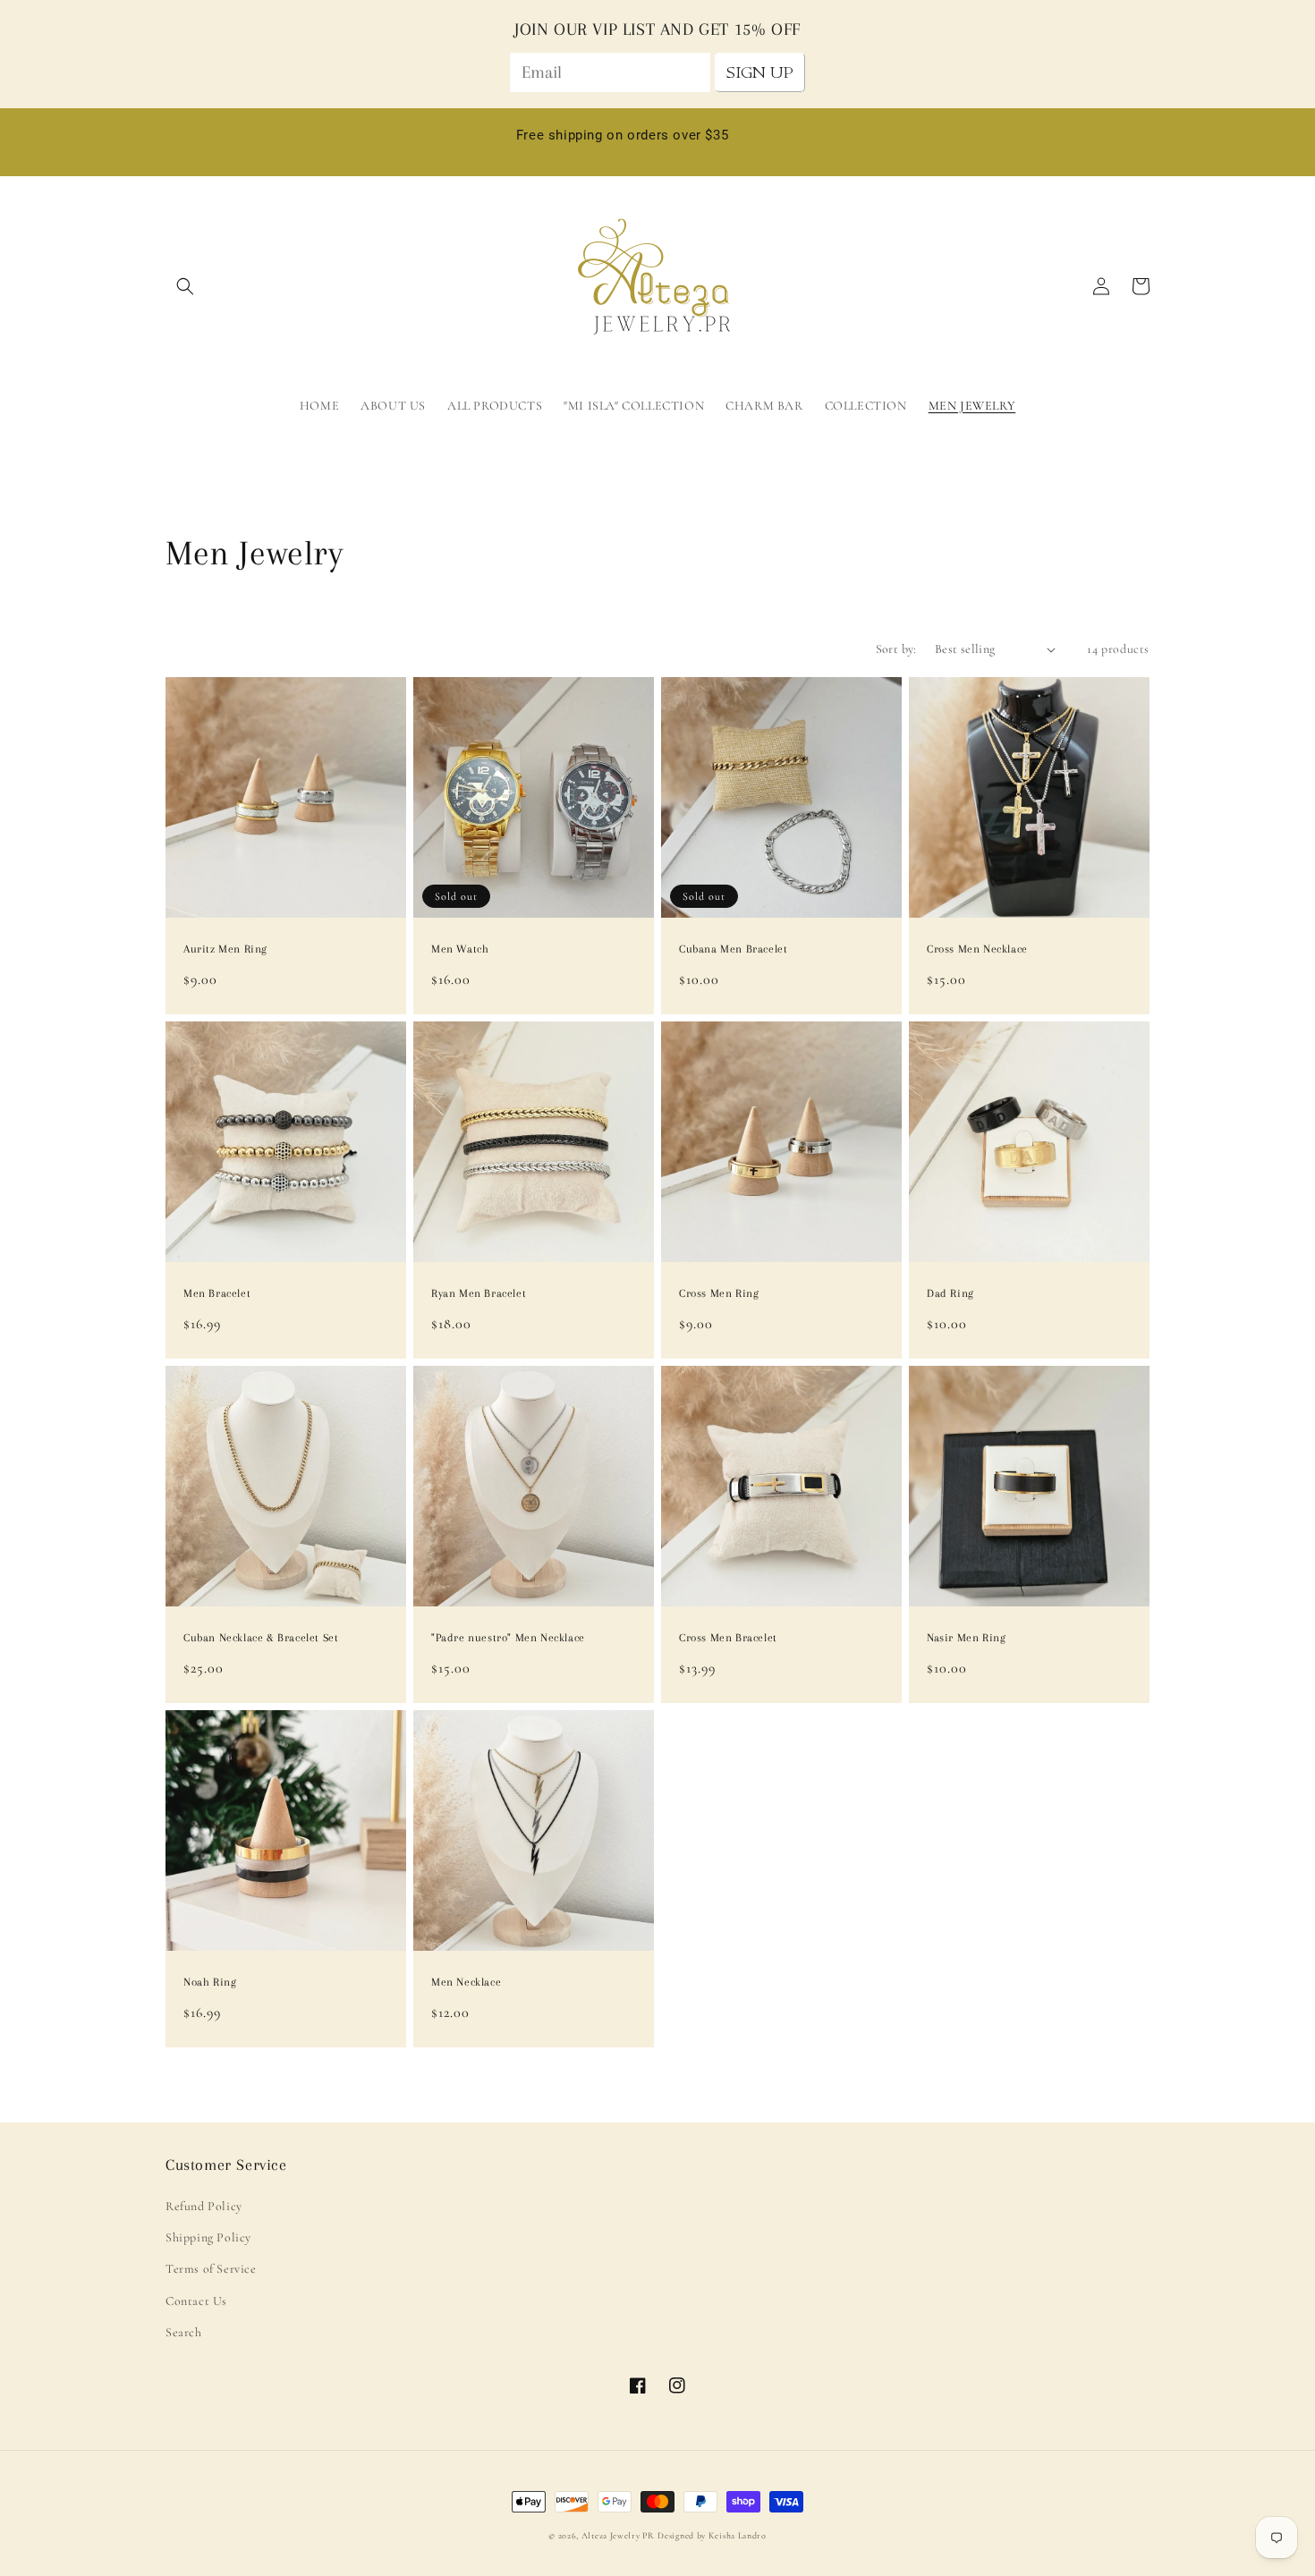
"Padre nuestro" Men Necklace (508, 1638)
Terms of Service (211, 2269)
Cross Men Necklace (977, 949)
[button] (185, 286)
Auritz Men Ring (225, 949)
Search (184, 2332)
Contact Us (196, 2301)
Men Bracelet (217, 1293)
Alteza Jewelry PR (618, 2536)
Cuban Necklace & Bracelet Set (261, 1638)
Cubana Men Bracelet (733, 949)
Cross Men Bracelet (728, 1638)
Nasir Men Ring (966, 1638)
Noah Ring (210, 1982)
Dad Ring (950, 1293)
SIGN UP (760, 72)
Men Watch (460, 949)
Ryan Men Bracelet (479, 1293)
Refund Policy (204, 2206)
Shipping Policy (208, 2237)
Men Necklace (466, 1982)
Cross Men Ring (719, 1293)
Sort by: (896, 649)
